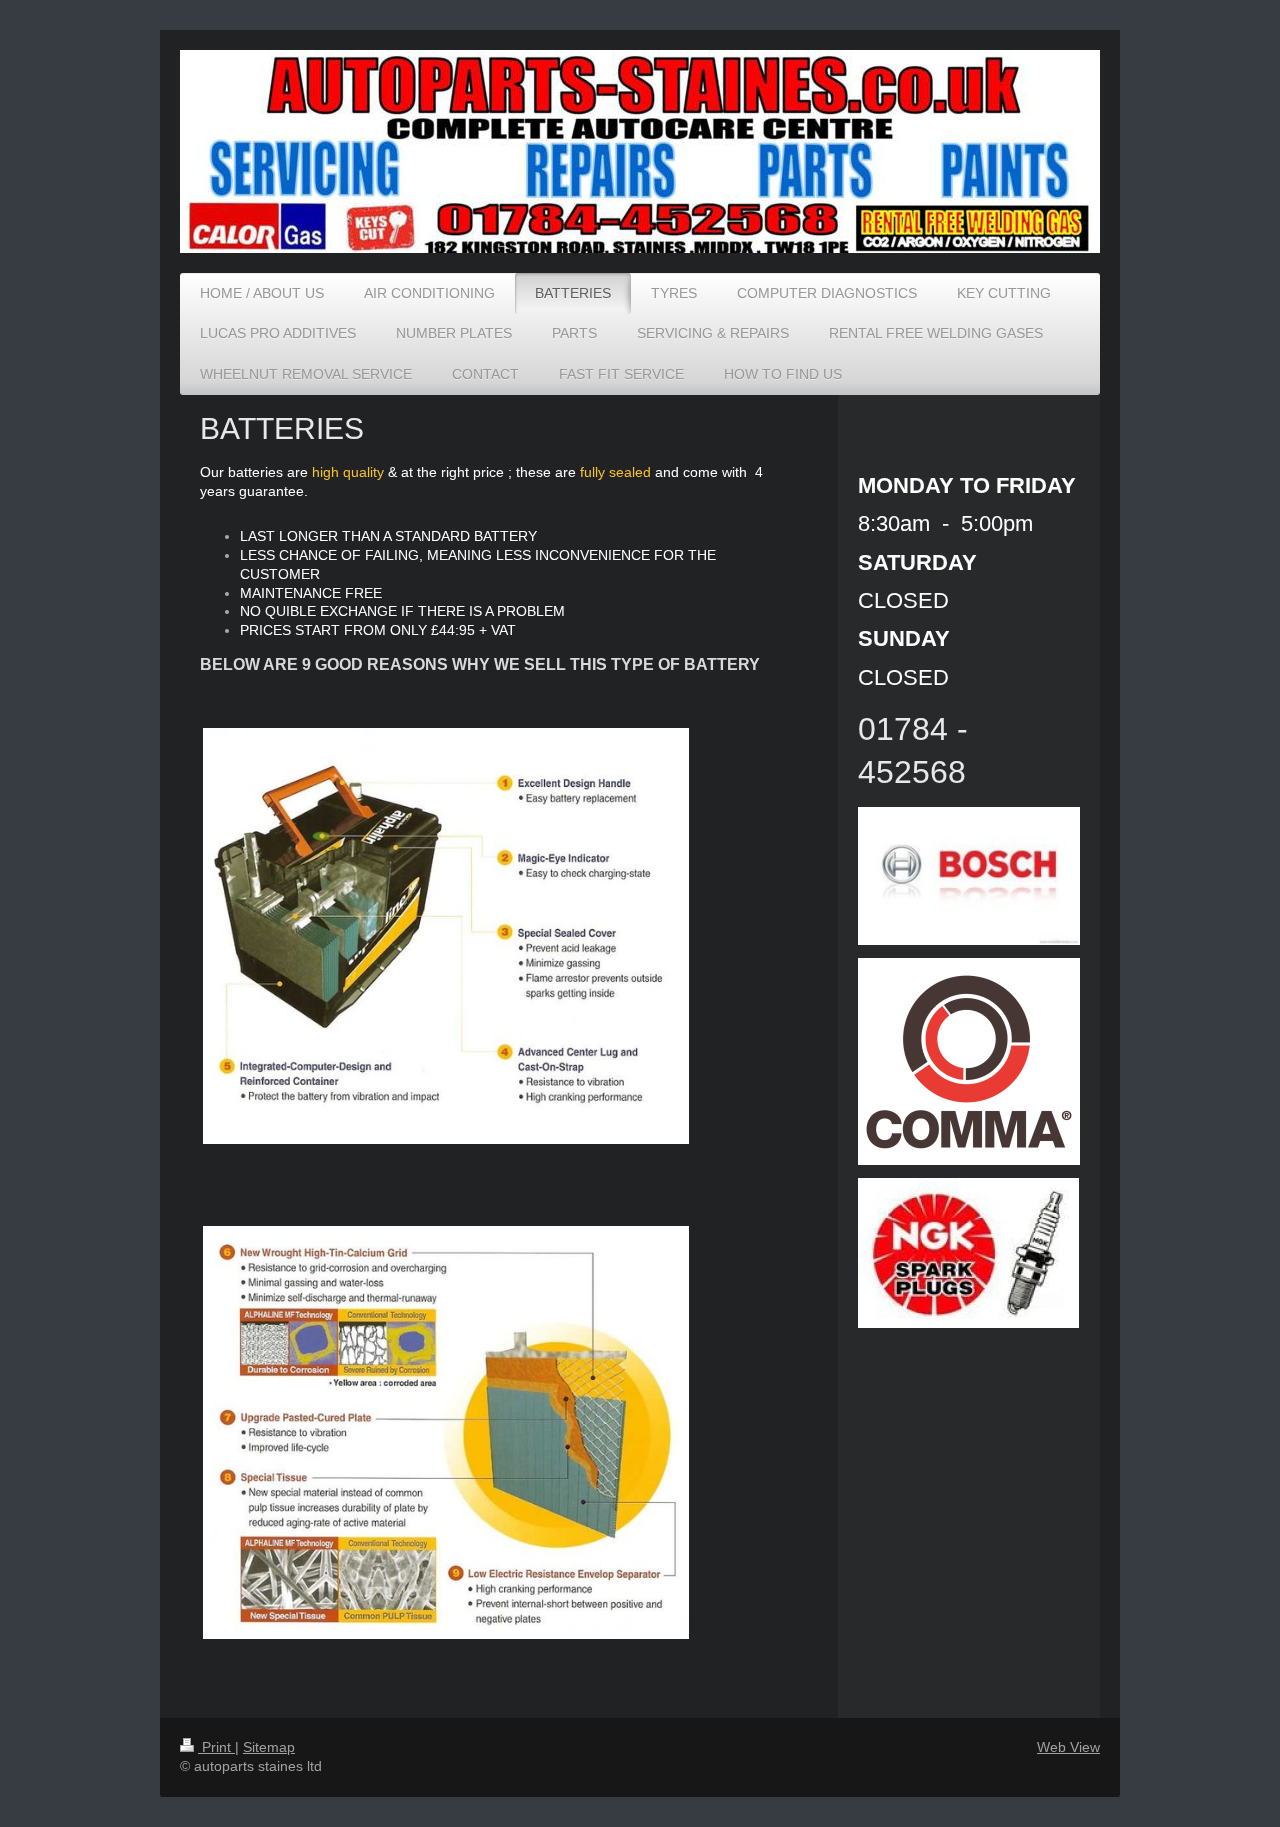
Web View (1068, 1747)
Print (216, 1747)
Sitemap (269, 1747)
